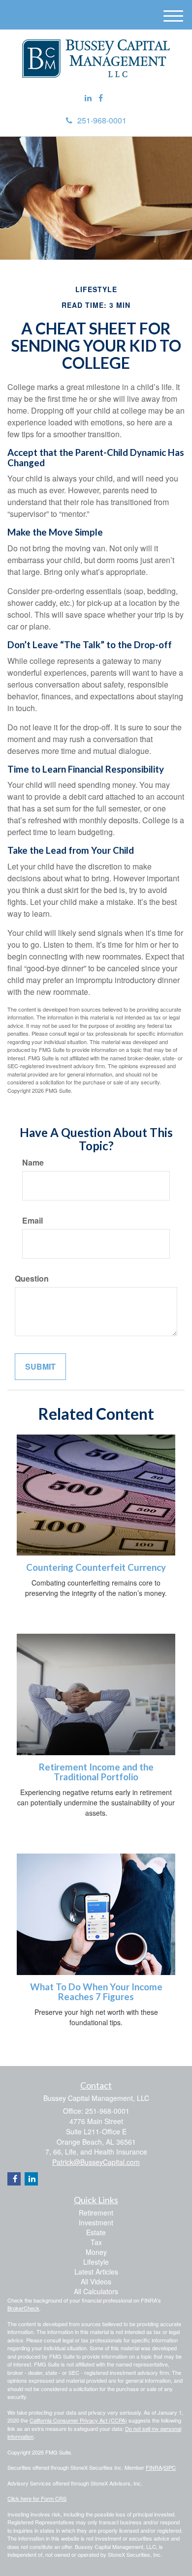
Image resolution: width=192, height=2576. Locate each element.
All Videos (96, 2281)
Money (96, 2252)
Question (32, 1279)
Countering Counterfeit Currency (96, 1567)
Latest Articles (96, 2272)
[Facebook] (101, 98)
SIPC (170, 2467)
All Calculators (96, 2291)
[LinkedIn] (88, 98)
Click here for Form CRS (37, 2498)
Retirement (96, 2213)
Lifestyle (96, 2262)
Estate (96, 2232)
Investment (96, 2222)
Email (32, 1221)
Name (33, 1163)
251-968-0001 (102, 120)
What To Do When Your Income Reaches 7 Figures (96, 1992)
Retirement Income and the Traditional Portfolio (96, 1772)
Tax (96, 2242)
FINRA (154, 2467)
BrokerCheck (23, 2308)
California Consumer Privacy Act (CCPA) (78, 2420)
